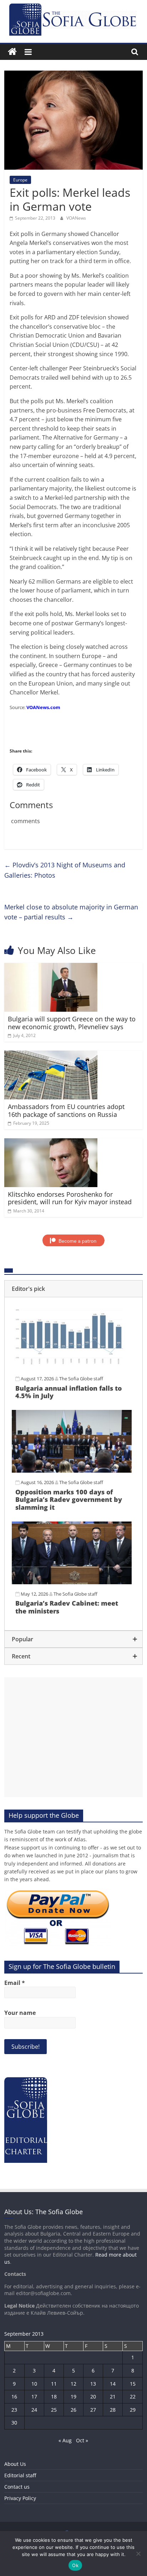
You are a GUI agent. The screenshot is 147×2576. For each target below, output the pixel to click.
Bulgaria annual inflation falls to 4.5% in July (69, 1392)
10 (34, 2384)
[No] (138, 2554)
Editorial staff (20, 2475)
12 (73, 2384)
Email (15, 1983)
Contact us (17, 2487)
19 (73, 2397)
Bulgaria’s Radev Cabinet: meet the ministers (67, 1607)
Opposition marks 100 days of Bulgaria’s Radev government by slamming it (69, 1500)
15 (133, 2384)
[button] (73, 1289)
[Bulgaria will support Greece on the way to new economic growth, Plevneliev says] (51, 967)
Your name (20, 2013)
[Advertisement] (73, 1737)
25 (54, 2410)
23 (14, 2410)
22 (133, 2397)
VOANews (76, 218)
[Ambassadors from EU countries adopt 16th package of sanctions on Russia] (51, 1055)
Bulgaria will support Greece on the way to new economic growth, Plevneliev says (72, 1023)
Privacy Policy (20, 2498)
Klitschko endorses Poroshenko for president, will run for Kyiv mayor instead (70, 1198)
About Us (15, 2464)
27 (93, 2410)
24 (34, 2410)
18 (54, 2397)
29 (133, 2410)
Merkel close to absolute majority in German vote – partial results (71, 912)
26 (73, 2410)
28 (113, 2410)
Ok (75, 2565)
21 (113, 2397)
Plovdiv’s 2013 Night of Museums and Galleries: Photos (65, 870)
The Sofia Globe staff (81, 1379)
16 (14, 2397)
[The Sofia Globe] (12, 52)
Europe (20, 180)
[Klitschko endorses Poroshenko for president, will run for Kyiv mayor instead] (51, 1143)
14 (113, 2384)
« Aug (65, 2440)
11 (54, 2384)
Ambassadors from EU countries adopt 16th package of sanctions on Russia (66, 1110)
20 (93, 2397)
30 (14, 2423)
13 (93, 2384)
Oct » (82, 2440)
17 (34, 2397)
